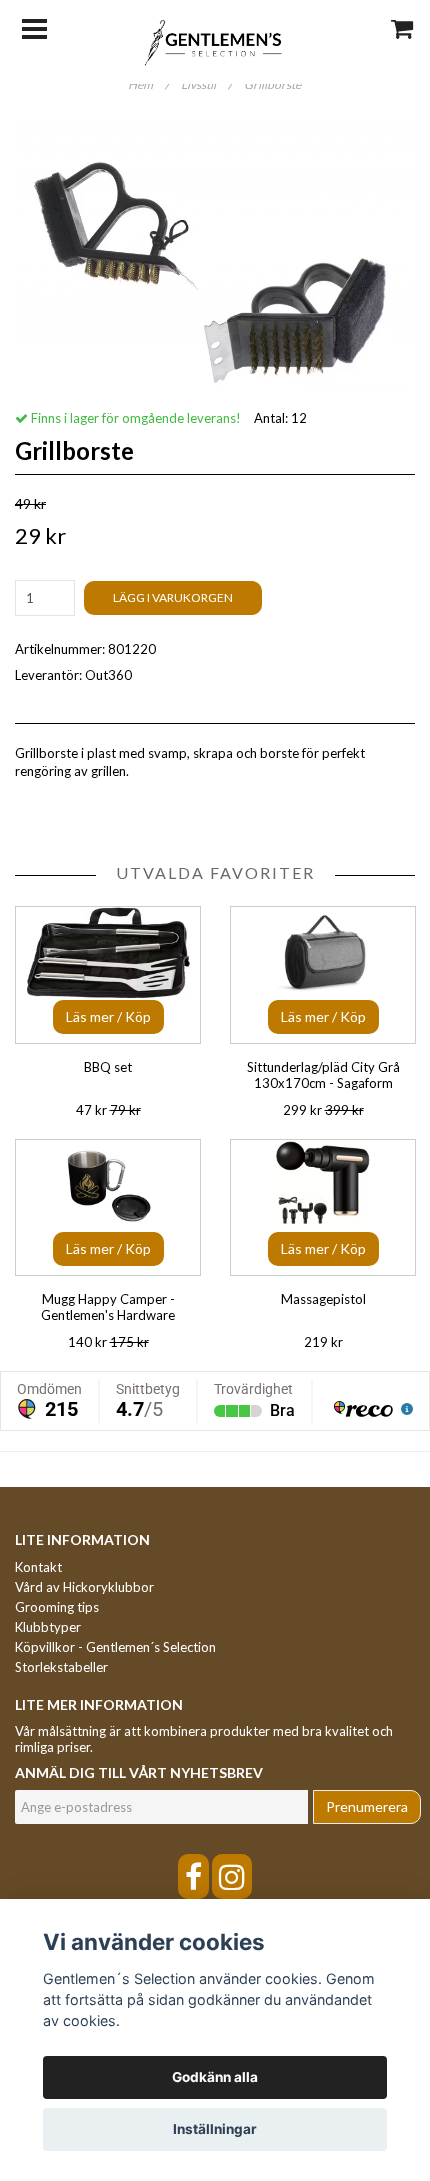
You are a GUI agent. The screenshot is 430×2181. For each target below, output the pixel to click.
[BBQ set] (108, 974)
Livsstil (206, 84)
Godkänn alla (215, 2077)
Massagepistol (323, 1299)
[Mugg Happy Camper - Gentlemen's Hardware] (108, 1207)
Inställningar (215, 2129)
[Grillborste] (215, 255)
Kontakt (38, 1567)
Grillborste (273, 84)
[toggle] (44, 27)
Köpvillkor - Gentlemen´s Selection (115, 1647)
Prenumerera (367, 1806)
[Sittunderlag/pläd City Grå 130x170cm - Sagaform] (323, 974)
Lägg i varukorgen (173, 597)
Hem (148, 84)
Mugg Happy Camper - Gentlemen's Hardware (108, 1307)
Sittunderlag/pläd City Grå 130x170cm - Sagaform (323, 1075)
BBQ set (108, 1067)
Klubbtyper (48, 1627)
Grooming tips (57, 1607)
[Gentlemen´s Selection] (215, 41)
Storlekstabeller (61, 1667)
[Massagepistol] (323, 1207)
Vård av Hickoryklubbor (84, 1587)
